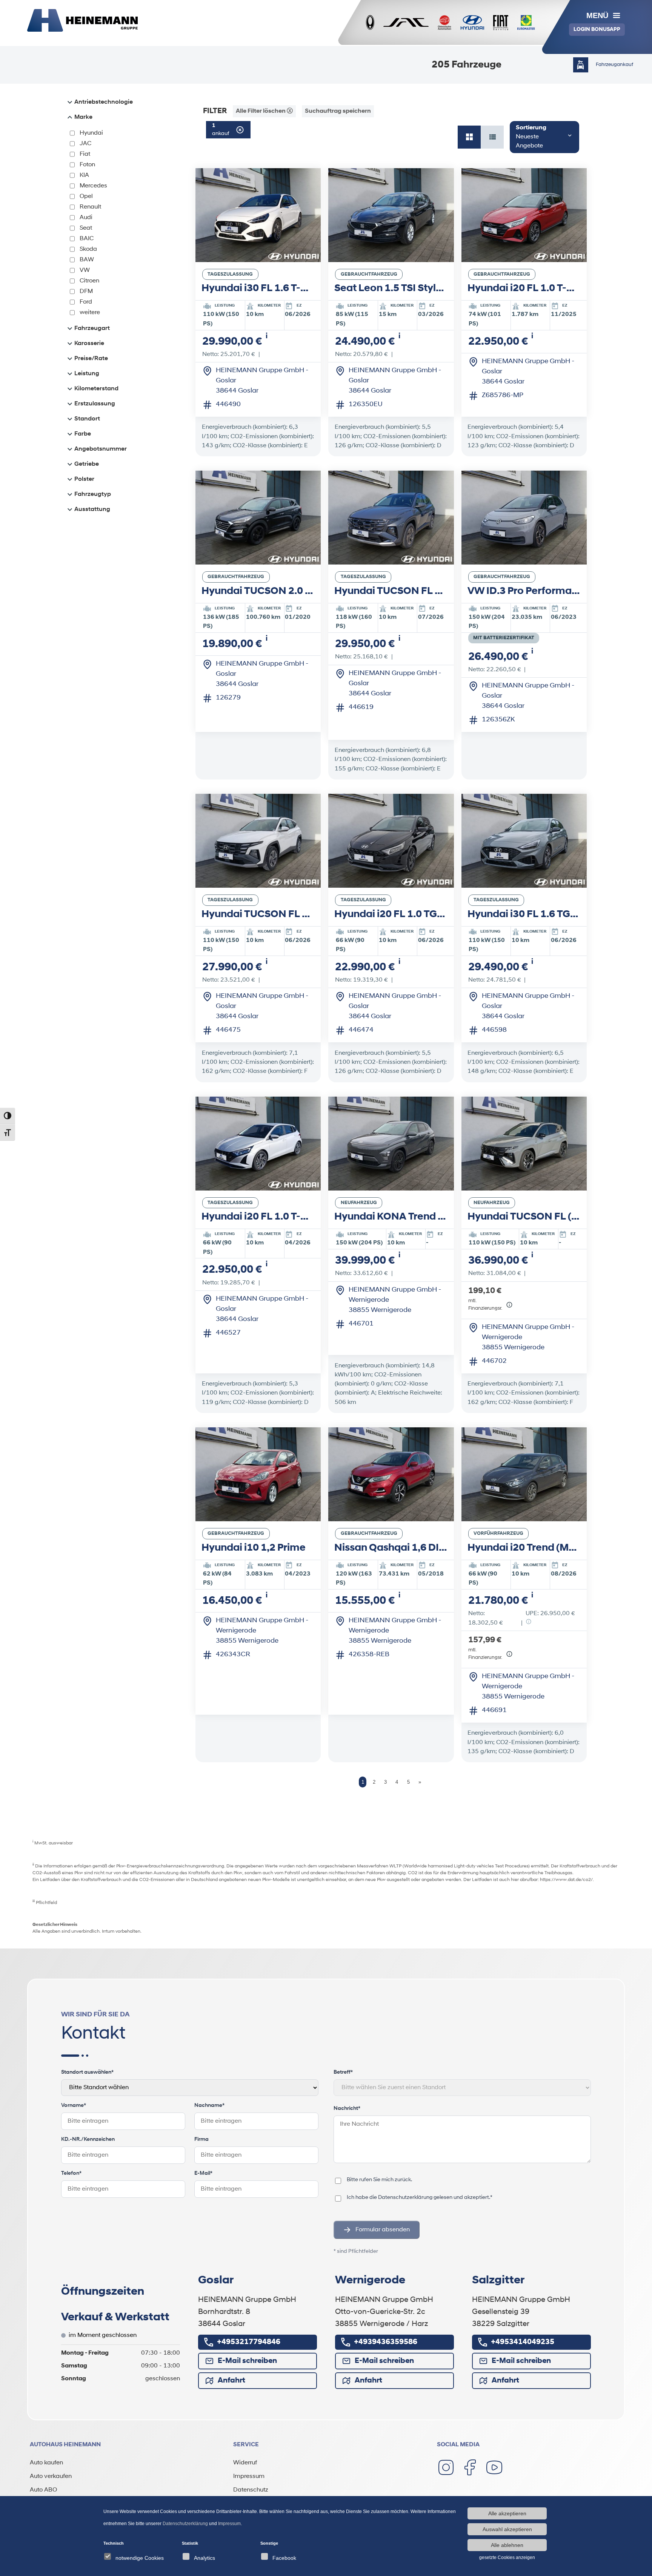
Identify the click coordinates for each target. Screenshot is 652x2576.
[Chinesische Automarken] (444, 23)
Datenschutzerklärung (405, 2198)
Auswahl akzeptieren (507, 2529)
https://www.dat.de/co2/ (566, 1880)
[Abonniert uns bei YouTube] (494, 2467)
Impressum (249, 2476)
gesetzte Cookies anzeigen (507, 2558)
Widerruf (245, 2463)
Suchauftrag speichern (338, 111)
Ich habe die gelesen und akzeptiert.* (420, 2197)
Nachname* (209, 2106)
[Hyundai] (472, 23)
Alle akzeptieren (507, 2513)
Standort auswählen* (87, 2072)
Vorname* (74, 2106)
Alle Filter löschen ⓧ (264, 111)
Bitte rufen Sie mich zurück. (379, 2180)
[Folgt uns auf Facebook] (470, 2467)
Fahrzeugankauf (614, 65)
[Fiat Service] (501, 23)
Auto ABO (43, 2490)
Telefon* (71, 2173)
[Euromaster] (526, 23)
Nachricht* (347, 2109)
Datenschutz (251, 2490)
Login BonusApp (597, 30)
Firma (201, 2140)
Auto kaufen (46, 2463)
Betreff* (343, 2072)
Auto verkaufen (51, 2476)
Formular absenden (383, 2230)
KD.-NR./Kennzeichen (88, 2140)
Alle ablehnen (507, 2545)
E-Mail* (203, 2173)
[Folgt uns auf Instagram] (446, 2467)
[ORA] (370, 23)
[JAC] (406, 23)
